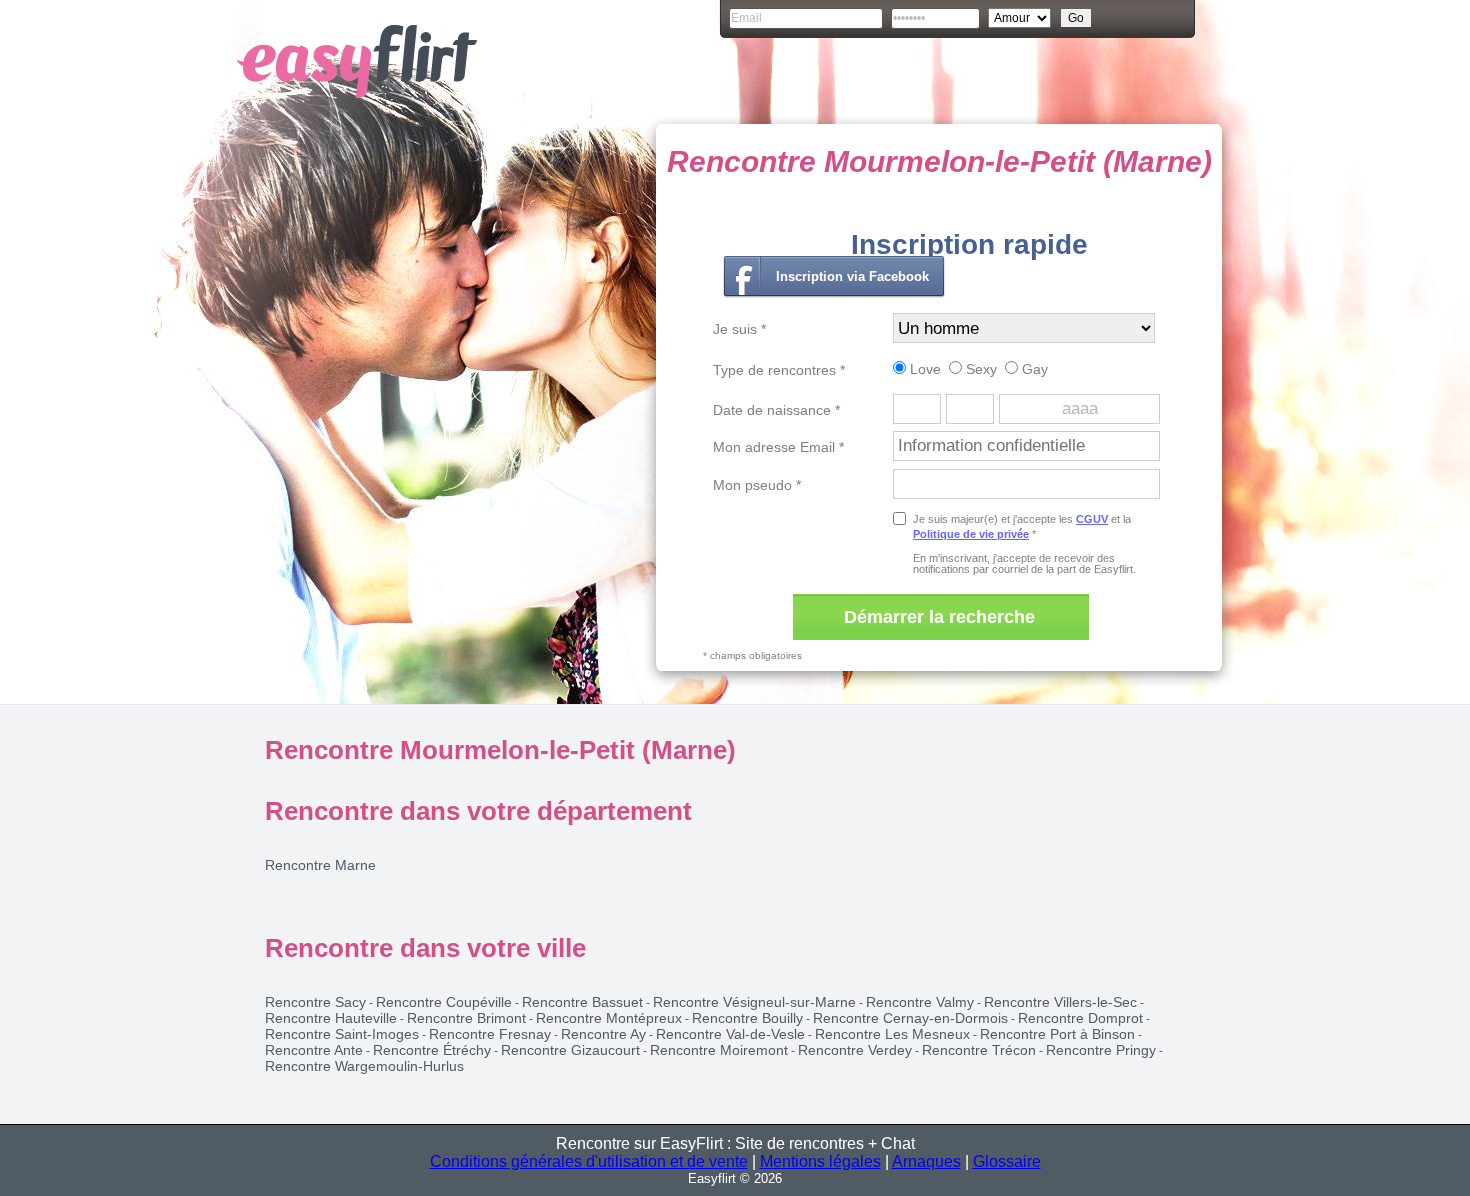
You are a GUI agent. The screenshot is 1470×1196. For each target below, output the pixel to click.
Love (923, 369)
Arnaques (926, 1161)
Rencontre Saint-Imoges (342, 1034)
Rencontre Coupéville (444, 1002)
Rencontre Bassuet (582, 1002)
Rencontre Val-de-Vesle (730, 1034)
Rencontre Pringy (1101, 1050)
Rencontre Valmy (920, 1002)
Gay (1033, 369)
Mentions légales (820, 1161)
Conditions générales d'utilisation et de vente (589, 1161)
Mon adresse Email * (778, 447)
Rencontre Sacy (315, 1002)
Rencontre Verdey (855, 1050)
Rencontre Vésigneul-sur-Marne (754, 1002)
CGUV (1092, 519)
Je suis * (739, 329)
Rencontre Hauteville (331, 1018)
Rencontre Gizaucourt (570, 1050)
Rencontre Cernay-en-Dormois (910, 1018)
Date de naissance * (776, 410)
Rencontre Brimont (466, 1018)
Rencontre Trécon (979, 1050)
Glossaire (1007, 1161)
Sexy (979, 369)
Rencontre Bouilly (747, 1018)
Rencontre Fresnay (490, 1034)
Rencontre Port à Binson (1057, 1034)
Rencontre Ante (314, 1050)
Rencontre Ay (603, 1034)
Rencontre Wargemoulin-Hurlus (364, 1066)
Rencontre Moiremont (719, 1050)
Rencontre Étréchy (432, 1050)
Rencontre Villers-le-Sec (1060, 1002)
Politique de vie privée (971, 534)
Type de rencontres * (779, 370)
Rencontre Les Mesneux (892, 1034)
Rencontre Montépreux (609, 1018)
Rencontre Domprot (1080, 1018)
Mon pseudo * (757, 485)
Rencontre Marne (320, 865)
